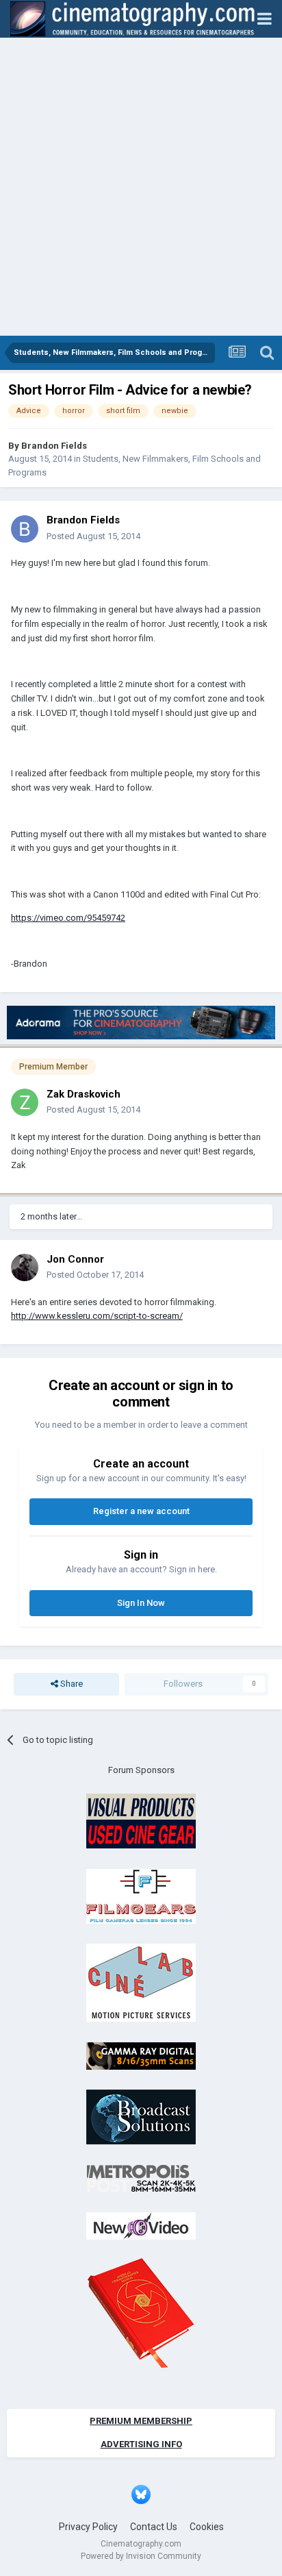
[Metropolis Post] (141, 2178)
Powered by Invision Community (141, 2556)
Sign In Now (141, 1603)
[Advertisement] (141, 188)
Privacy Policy (88, 2527)
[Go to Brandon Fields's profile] (25, 529)
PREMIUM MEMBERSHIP (141, 2421)
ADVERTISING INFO (141, 2444)
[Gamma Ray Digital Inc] (141, 2055)
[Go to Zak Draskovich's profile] (25, 1102)
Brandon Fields (54, 446)
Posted (93, 536)
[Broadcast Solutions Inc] (141, 2117)
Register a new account (141, 1511)
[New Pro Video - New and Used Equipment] (141, 2226)
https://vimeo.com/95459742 (68, 918)
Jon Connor (75, 1259)
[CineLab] (141, 1982)
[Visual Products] (141, 1821)
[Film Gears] (141, 1895)
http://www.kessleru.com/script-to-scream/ (97, 1316)
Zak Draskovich (84, 1094)
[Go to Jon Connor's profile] (25, 1267)
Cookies (207, 2527)
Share (70, 1684)
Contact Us (154, 2527)
